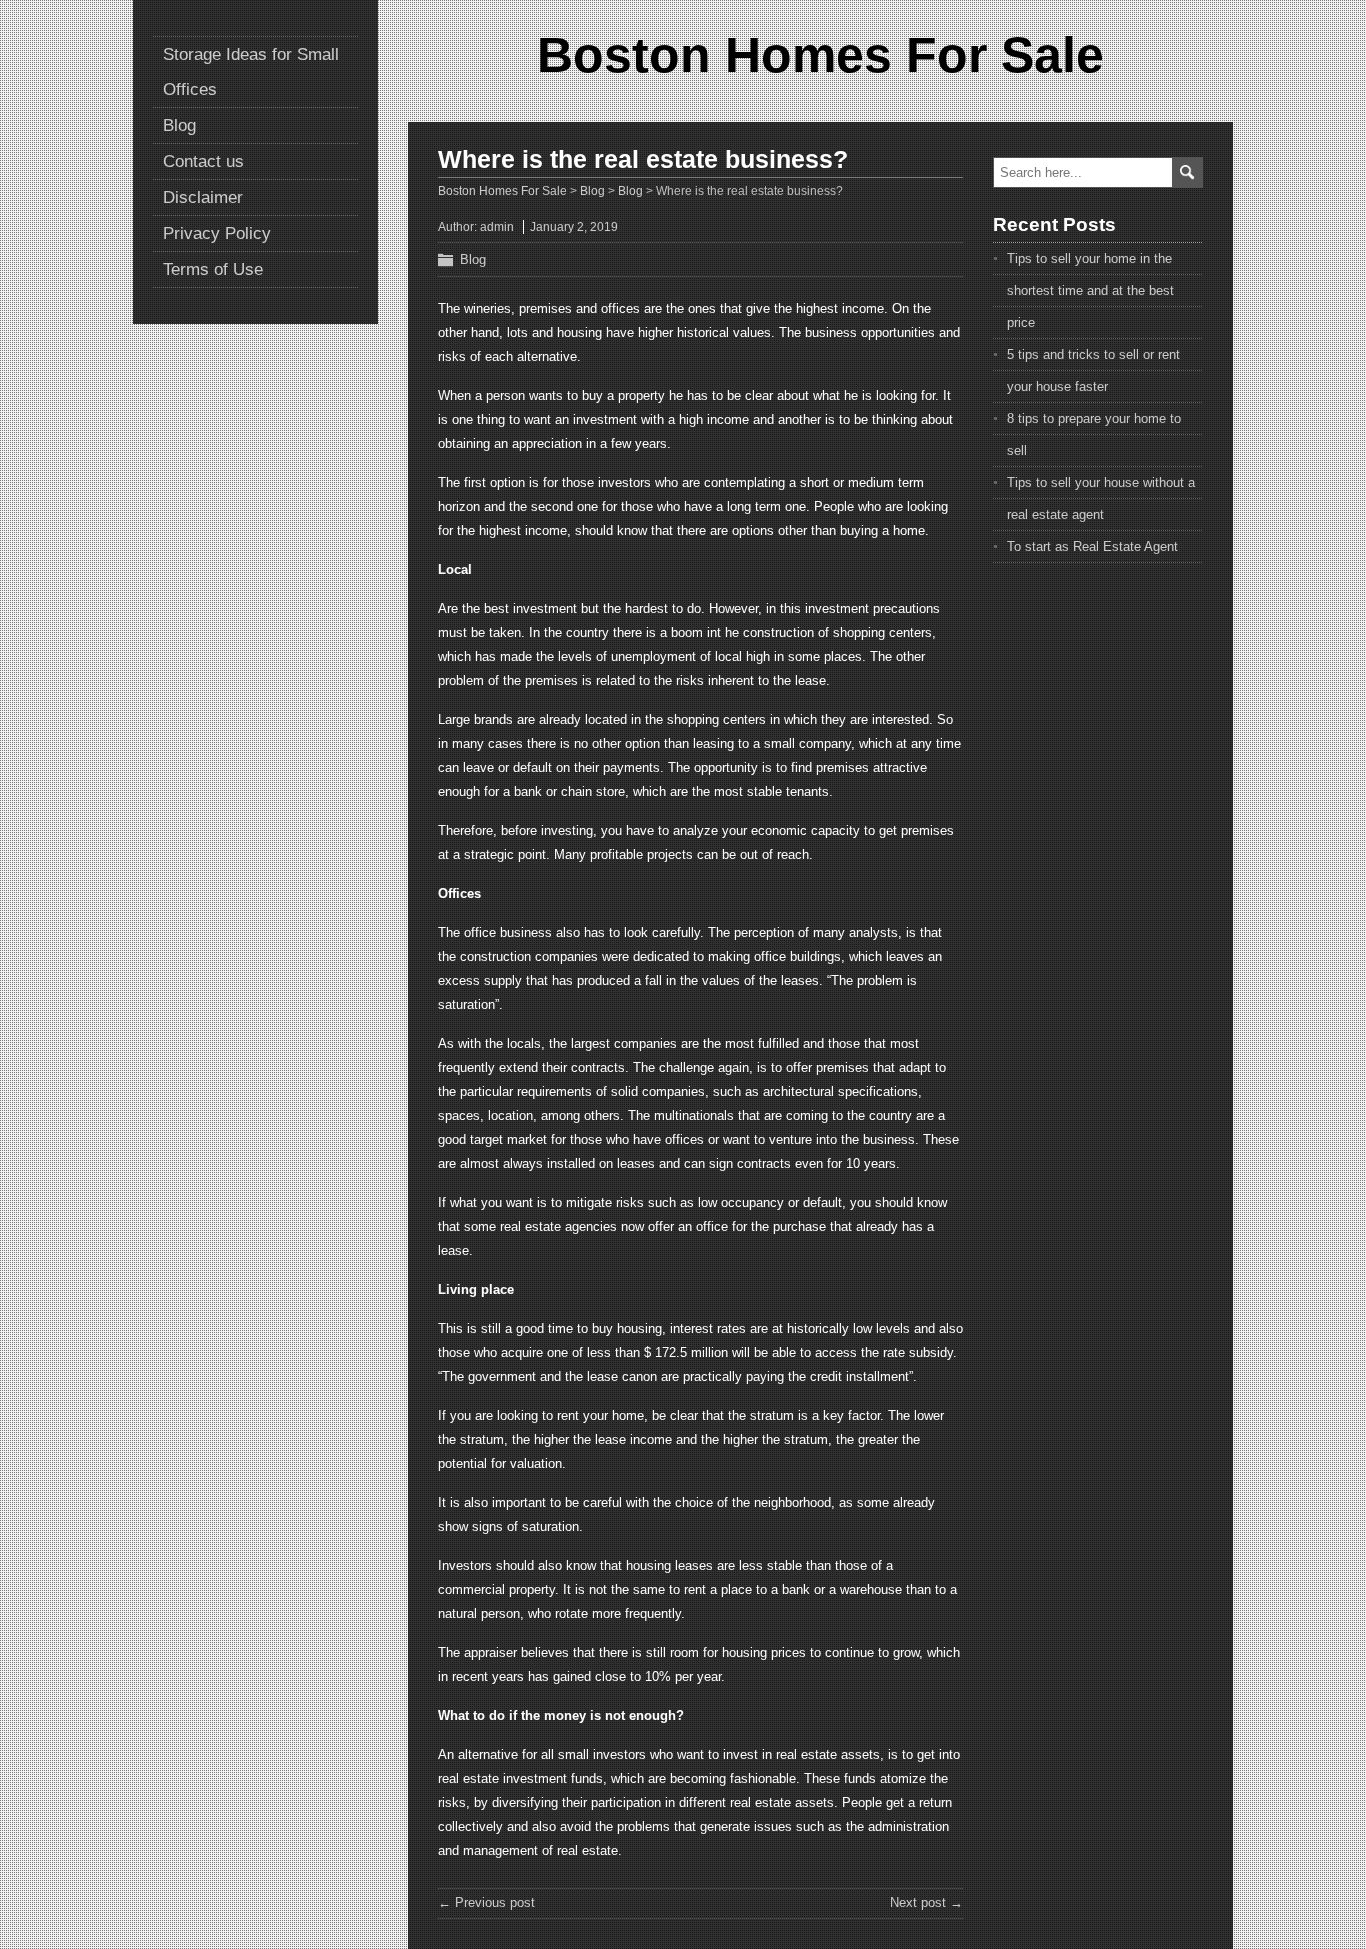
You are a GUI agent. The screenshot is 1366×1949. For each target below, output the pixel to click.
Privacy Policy (217, 233)
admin (497, 227)
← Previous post (486, 1902)
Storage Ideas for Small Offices (251, 72)
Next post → (926, 1902)
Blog (179, 125)
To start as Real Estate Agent (1092, 546)
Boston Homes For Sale (820, 55)
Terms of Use (213, 269)
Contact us (203, 161)
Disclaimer (203, 197)
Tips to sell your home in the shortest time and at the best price (1090, 290)
